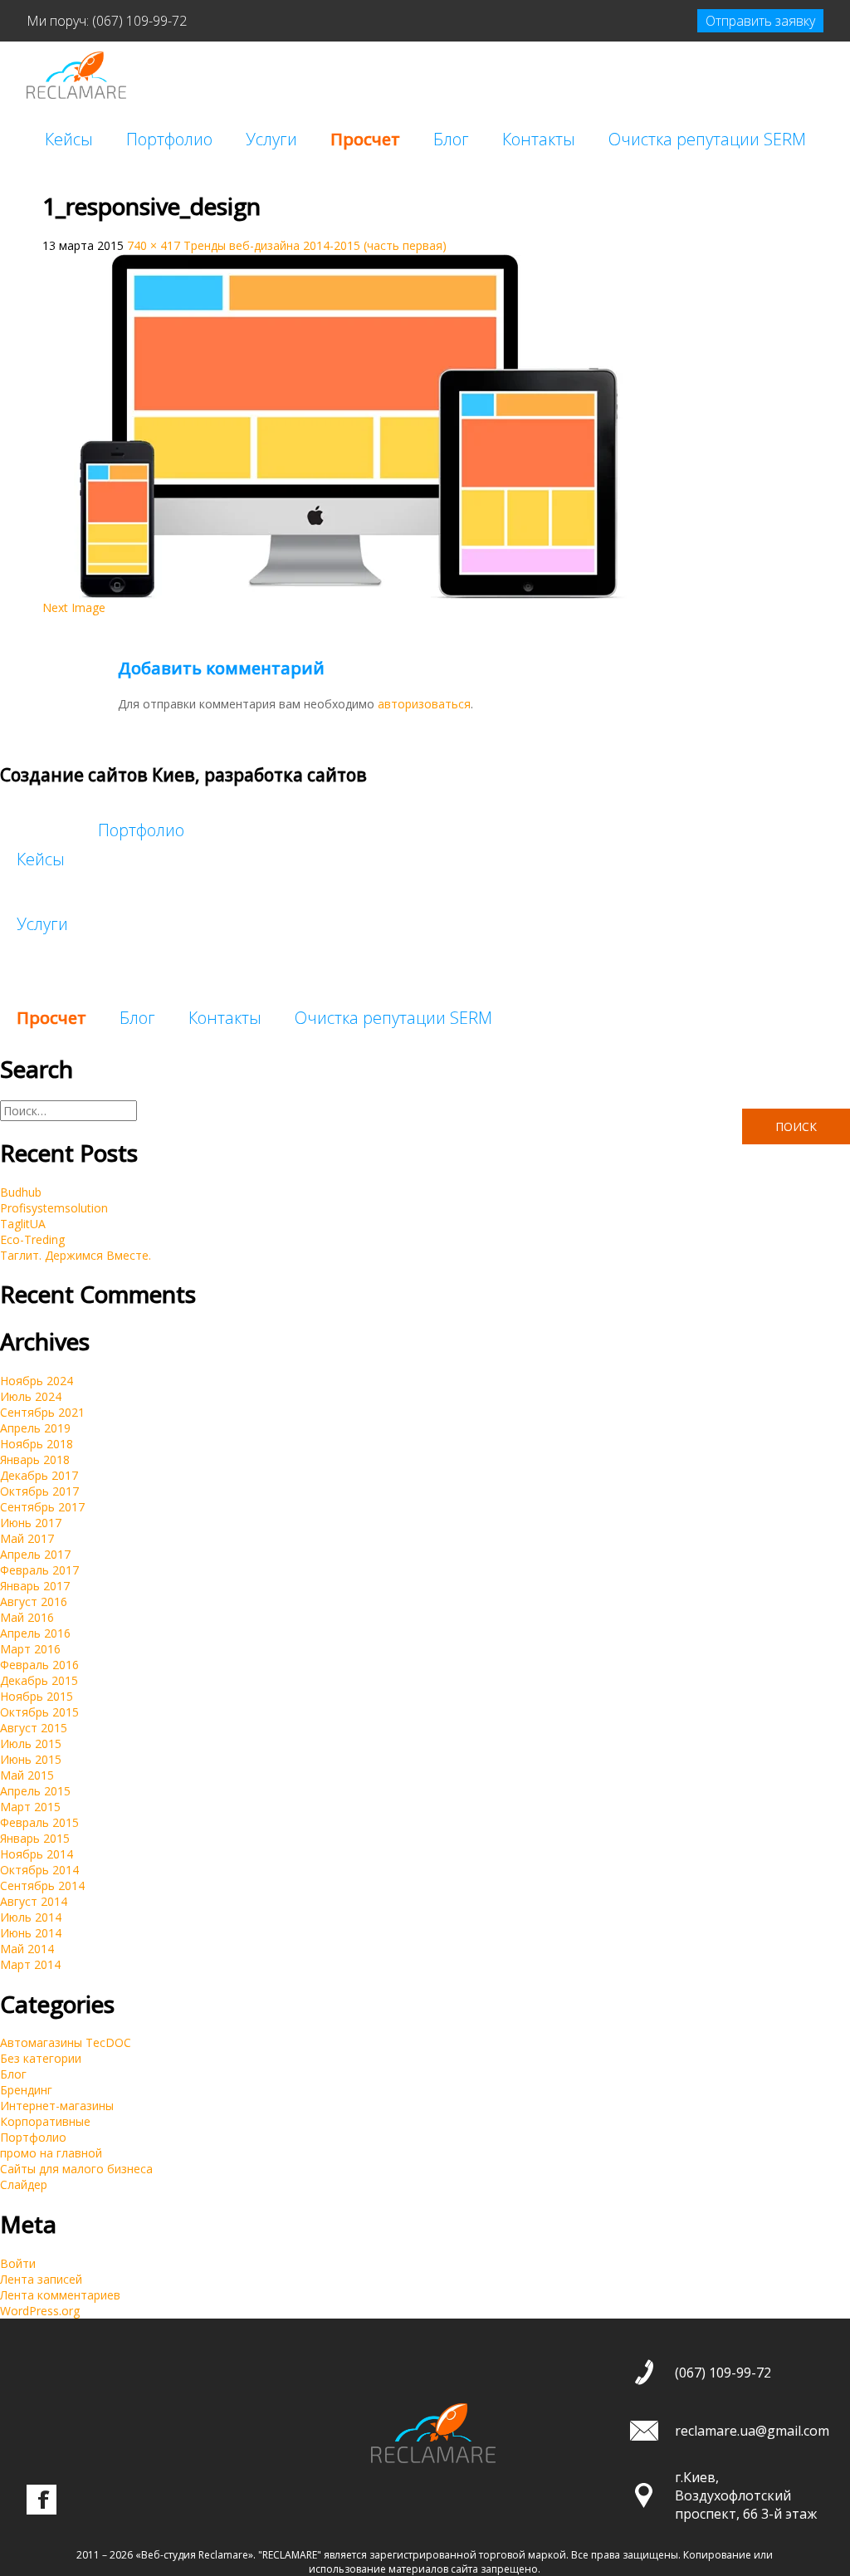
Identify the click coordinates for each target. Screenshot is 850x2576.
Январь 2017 (35, 1586)
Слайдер (24, 2184)
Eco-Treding (32, 1239)
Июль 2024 (31, 1396)
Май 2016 (27, 1617)
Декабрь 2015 (39, 1680)
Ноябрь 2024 (37, 1381)
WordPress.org (40, 2311)
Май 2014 (27, 1949)
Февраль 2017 (39, 1570)
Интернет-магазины (57, 2106)
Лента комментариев (60, 2295)
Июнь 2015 (31, 1759)
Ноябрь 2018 (37, 1444)
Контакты (539, 139)
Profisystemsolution (54, 1208)
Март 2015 (30, 1807)
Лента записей (41, 2279)
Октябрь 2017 (39, 1491)
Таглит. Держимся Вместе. (76, 1255)
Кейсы (69, 139)
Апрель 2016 (35, 1633)
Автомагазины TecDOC (66, 2042)
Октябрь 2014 (39, 1870)
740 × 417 (154, 245)
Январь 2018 (35, 1459)
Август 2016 (34, 1601)
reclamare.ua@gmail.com (752, 2431)
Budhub (21, 1192)
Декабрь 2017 (39, 1475)
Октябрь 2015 (39, 1712)
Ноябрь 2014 (37, 1854)
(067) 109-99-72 (139, 21)
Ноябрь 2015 (37, 1696)
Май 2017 (27, 1538)
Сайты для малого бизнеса (76, 2169)
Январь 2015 (35, 1838)
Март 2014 (30, 1964)
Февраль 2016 (39, 1665)
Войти (18, 2263)
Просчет (365, 139)
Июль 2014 (31, 1917)
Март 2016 (30, 1649)
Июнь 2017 (31, 1523)
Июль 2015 (31, 1743)
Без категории (41, 2058)
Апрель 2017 (35, 1554)
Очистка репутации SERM (707, 139)
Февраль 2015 (39, 1822)
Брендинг (26, 2090)
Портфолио (169, 139)
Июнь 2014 (31, 1933)
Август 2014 (34, 1901)
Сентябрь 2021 (42, 1412)
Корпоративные (45, 2121)
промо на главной (51, 2153)
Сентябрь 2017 (42, 1507)
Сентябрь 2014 (42, 1885)
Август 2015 (34, 1728)
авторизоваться (424, 704)
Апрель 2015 (35, 1791)
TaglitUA (23, 1224)
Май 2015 (27, 1775)
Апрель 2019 (35, 1428)
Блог (451, 139)
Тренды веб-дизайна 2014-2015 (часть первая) (315, 245)
